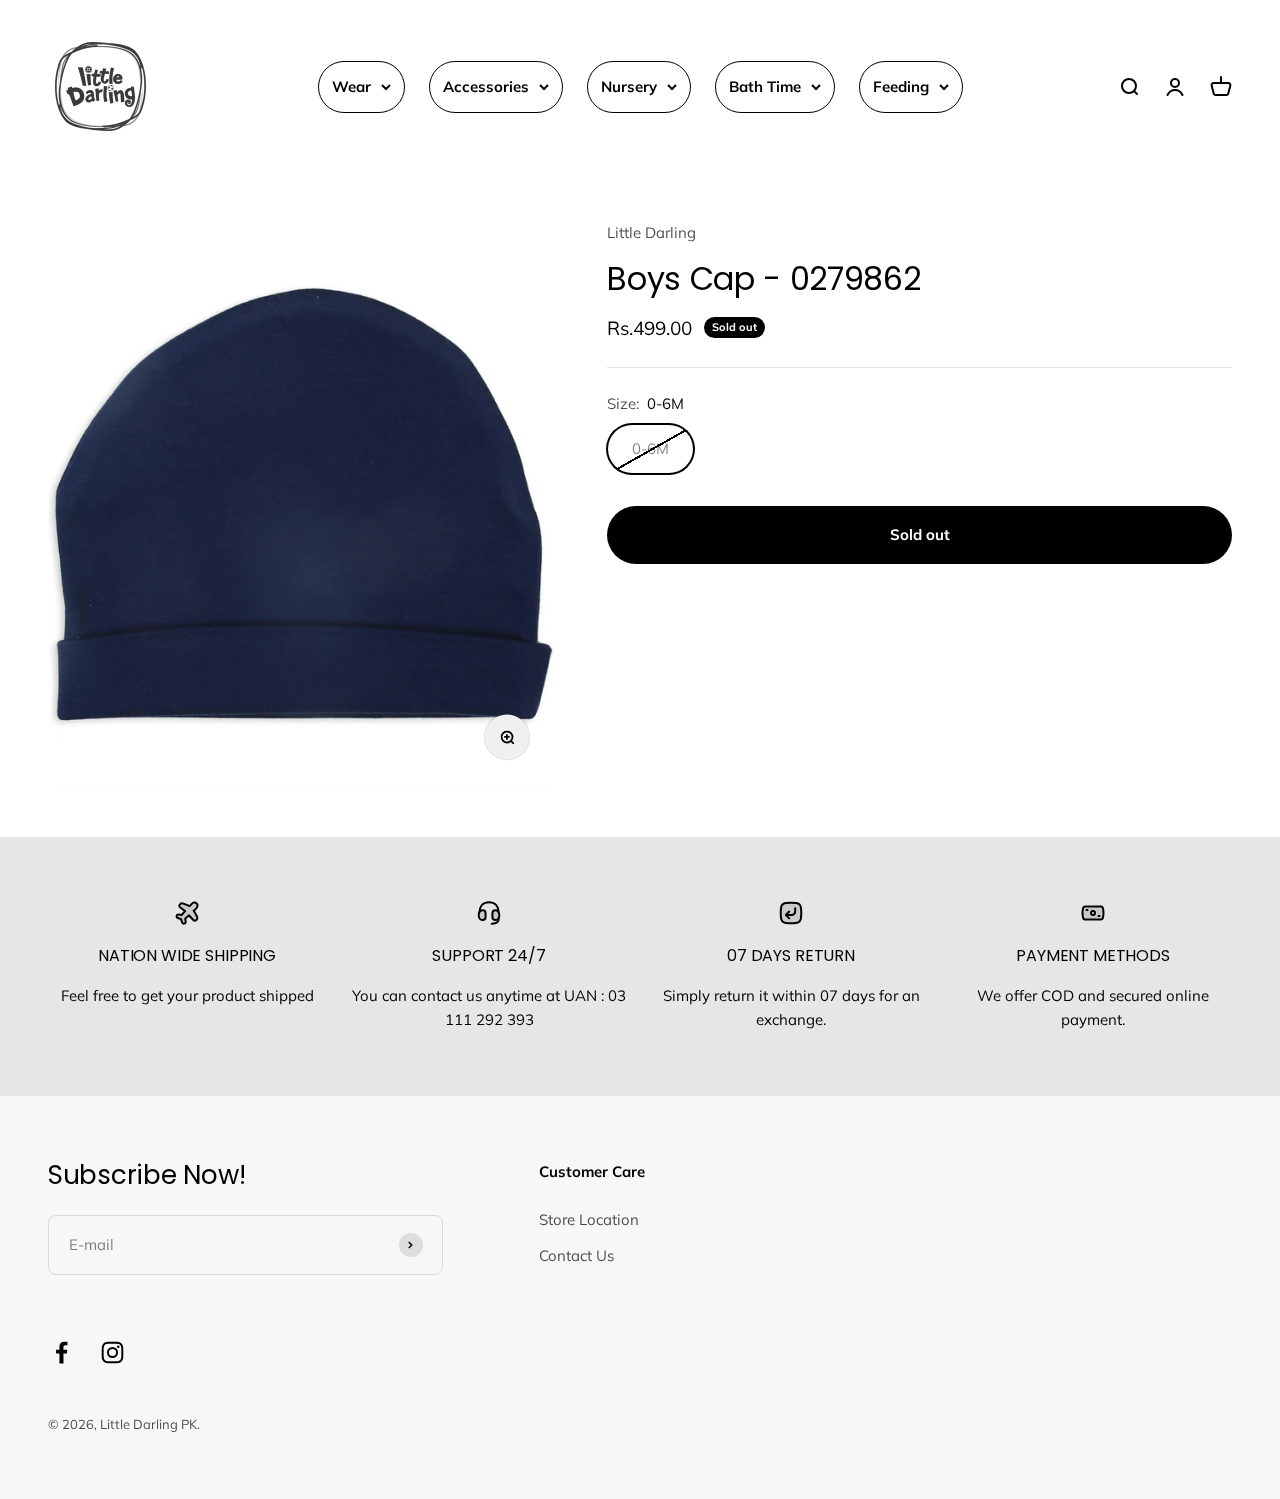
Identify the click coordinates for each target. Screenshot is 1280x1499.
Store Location (589, 1219)
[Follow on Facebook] (61, 1352)
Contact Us (576, 1255)
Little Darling (651, 232)
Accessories (486, 86)
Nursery (629, 86)
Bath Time (765, 86)
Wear (351, 86)
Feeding (901, 86)
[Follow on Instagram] (112, 1352)
